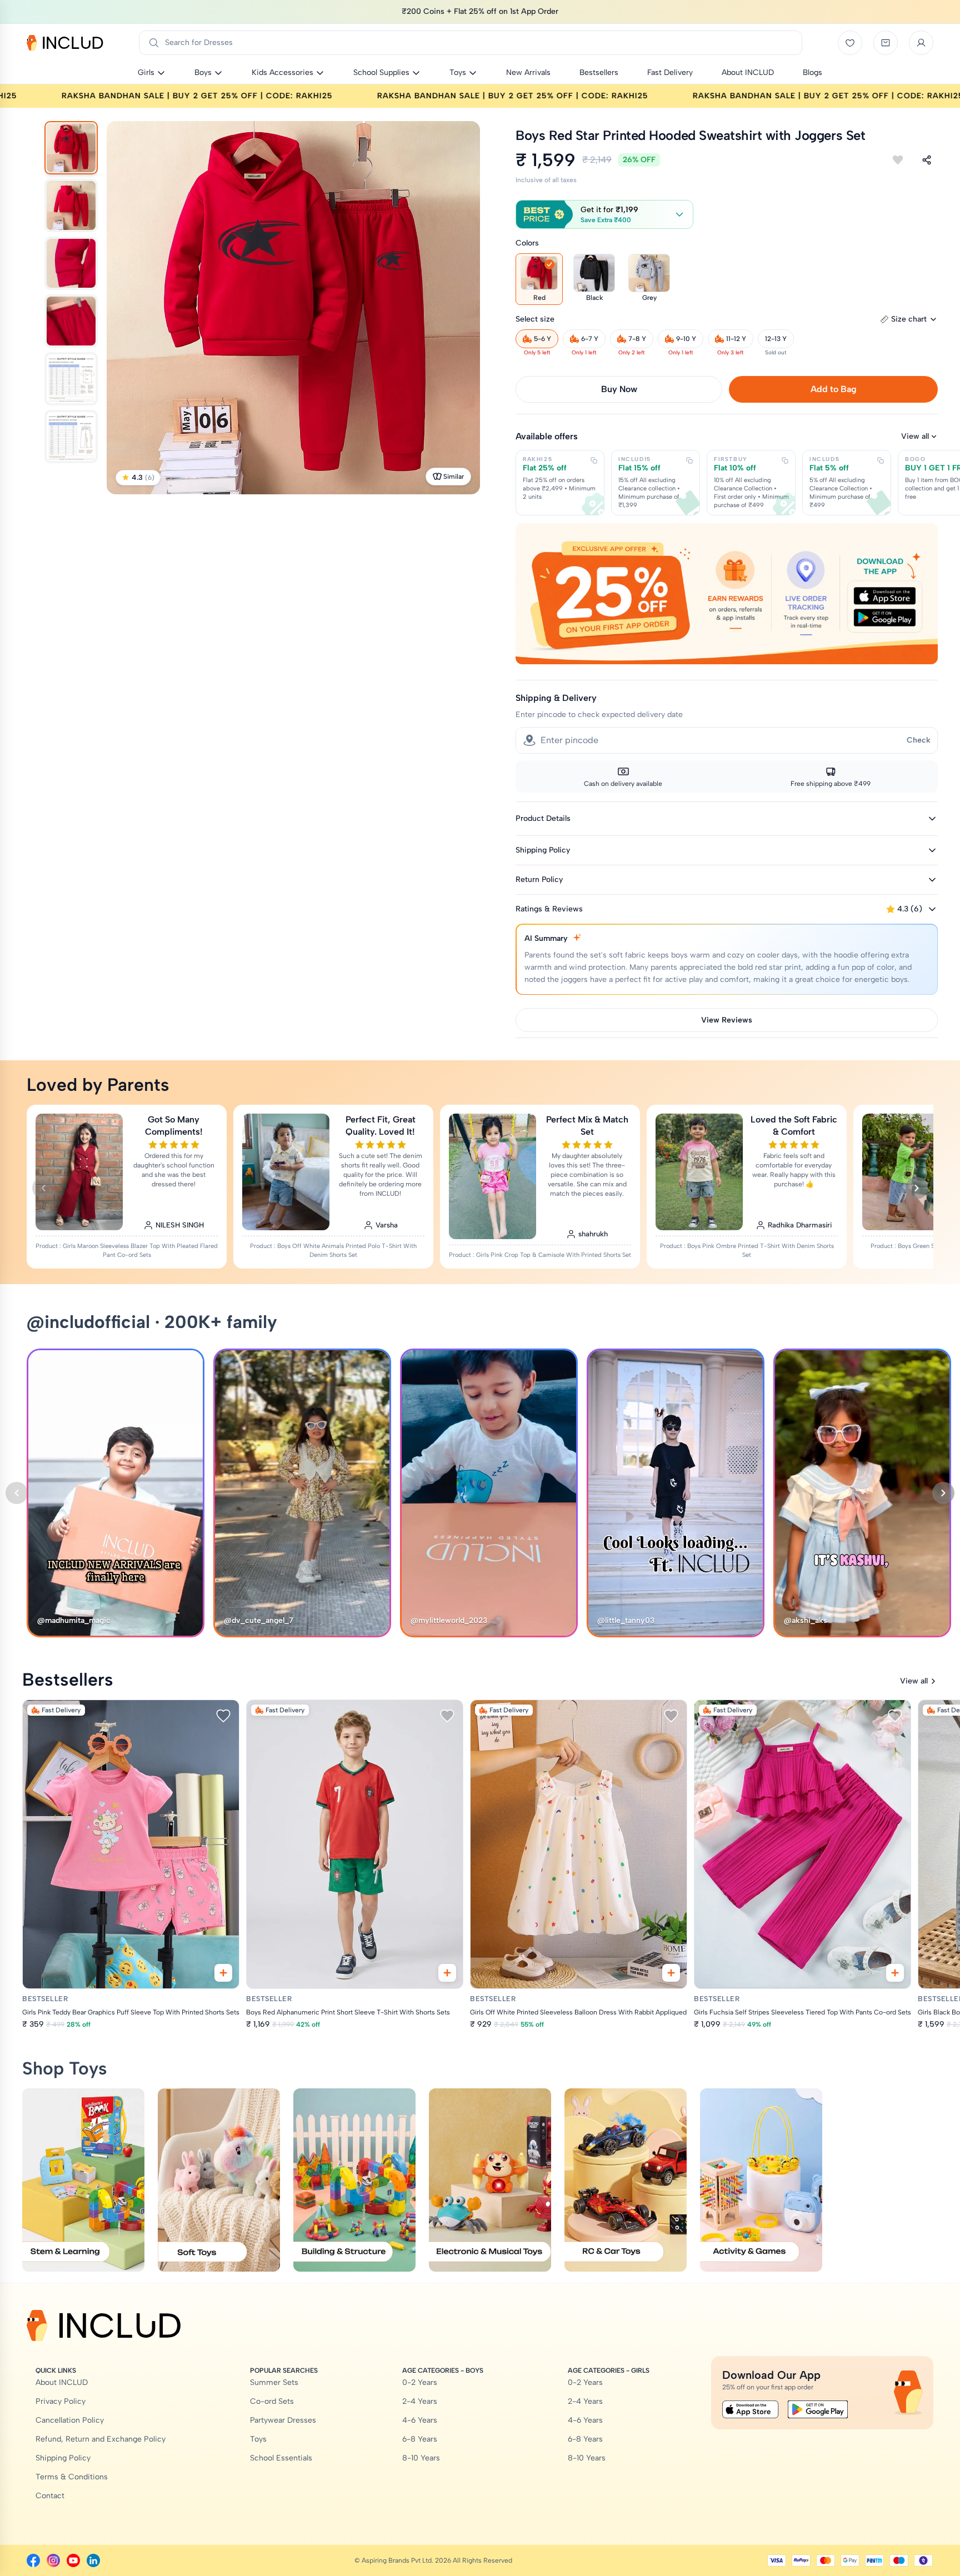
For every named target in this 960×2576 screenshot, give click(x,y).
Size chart (909, 319)
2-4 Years (420, 2401)
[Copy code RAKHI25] (594, 460)
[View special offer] (727, 593)
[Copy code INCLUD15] (689, 460)
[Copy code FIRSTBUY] (785, 460)
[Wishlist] (850, 43)
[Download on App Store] (751, 2409)
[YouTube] (73, 2560)
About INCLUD (62, 2382)
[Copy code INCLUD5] (881, 460)
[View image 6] (71, 437)
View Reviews (727, 1020)
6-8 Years (420, 2439)
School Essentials (281, 2458)
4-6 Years (420, 2420)
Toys (258, 2439)
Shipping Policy (63, 2458)
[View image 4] (71, 321)
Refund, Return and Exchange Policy (101, 2439)
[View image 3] (71, 263)
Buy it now (619, 389)
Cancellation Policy (70, 2420)
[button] (604, 214)
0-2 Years (420, 2382)
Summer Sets (274, 2382)
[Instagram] (53, 2560)
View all (915, 436)
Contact (50, 2496)
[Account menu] (921, 43)
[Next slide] (917, 1188)
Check (919, 740)
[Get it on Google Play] (818, 2409)
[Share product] (927, 160)
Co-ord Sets (272, 2401)
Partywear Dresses (283, 2420)
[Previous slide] (43, 1188)
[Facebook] (33, 2560)
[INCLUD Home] (65, 43)
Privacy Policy (61, 2401)
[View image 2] (71, 206)
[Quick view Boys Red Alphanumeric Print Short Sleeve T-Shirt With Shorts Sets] (447, 1973)
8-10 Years (421, 2458)
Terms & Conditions (72, 2477)
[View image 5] (71, 379)
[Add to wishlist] (898, 160)
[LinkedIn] (93, 2560)
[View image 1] (71, 148)
